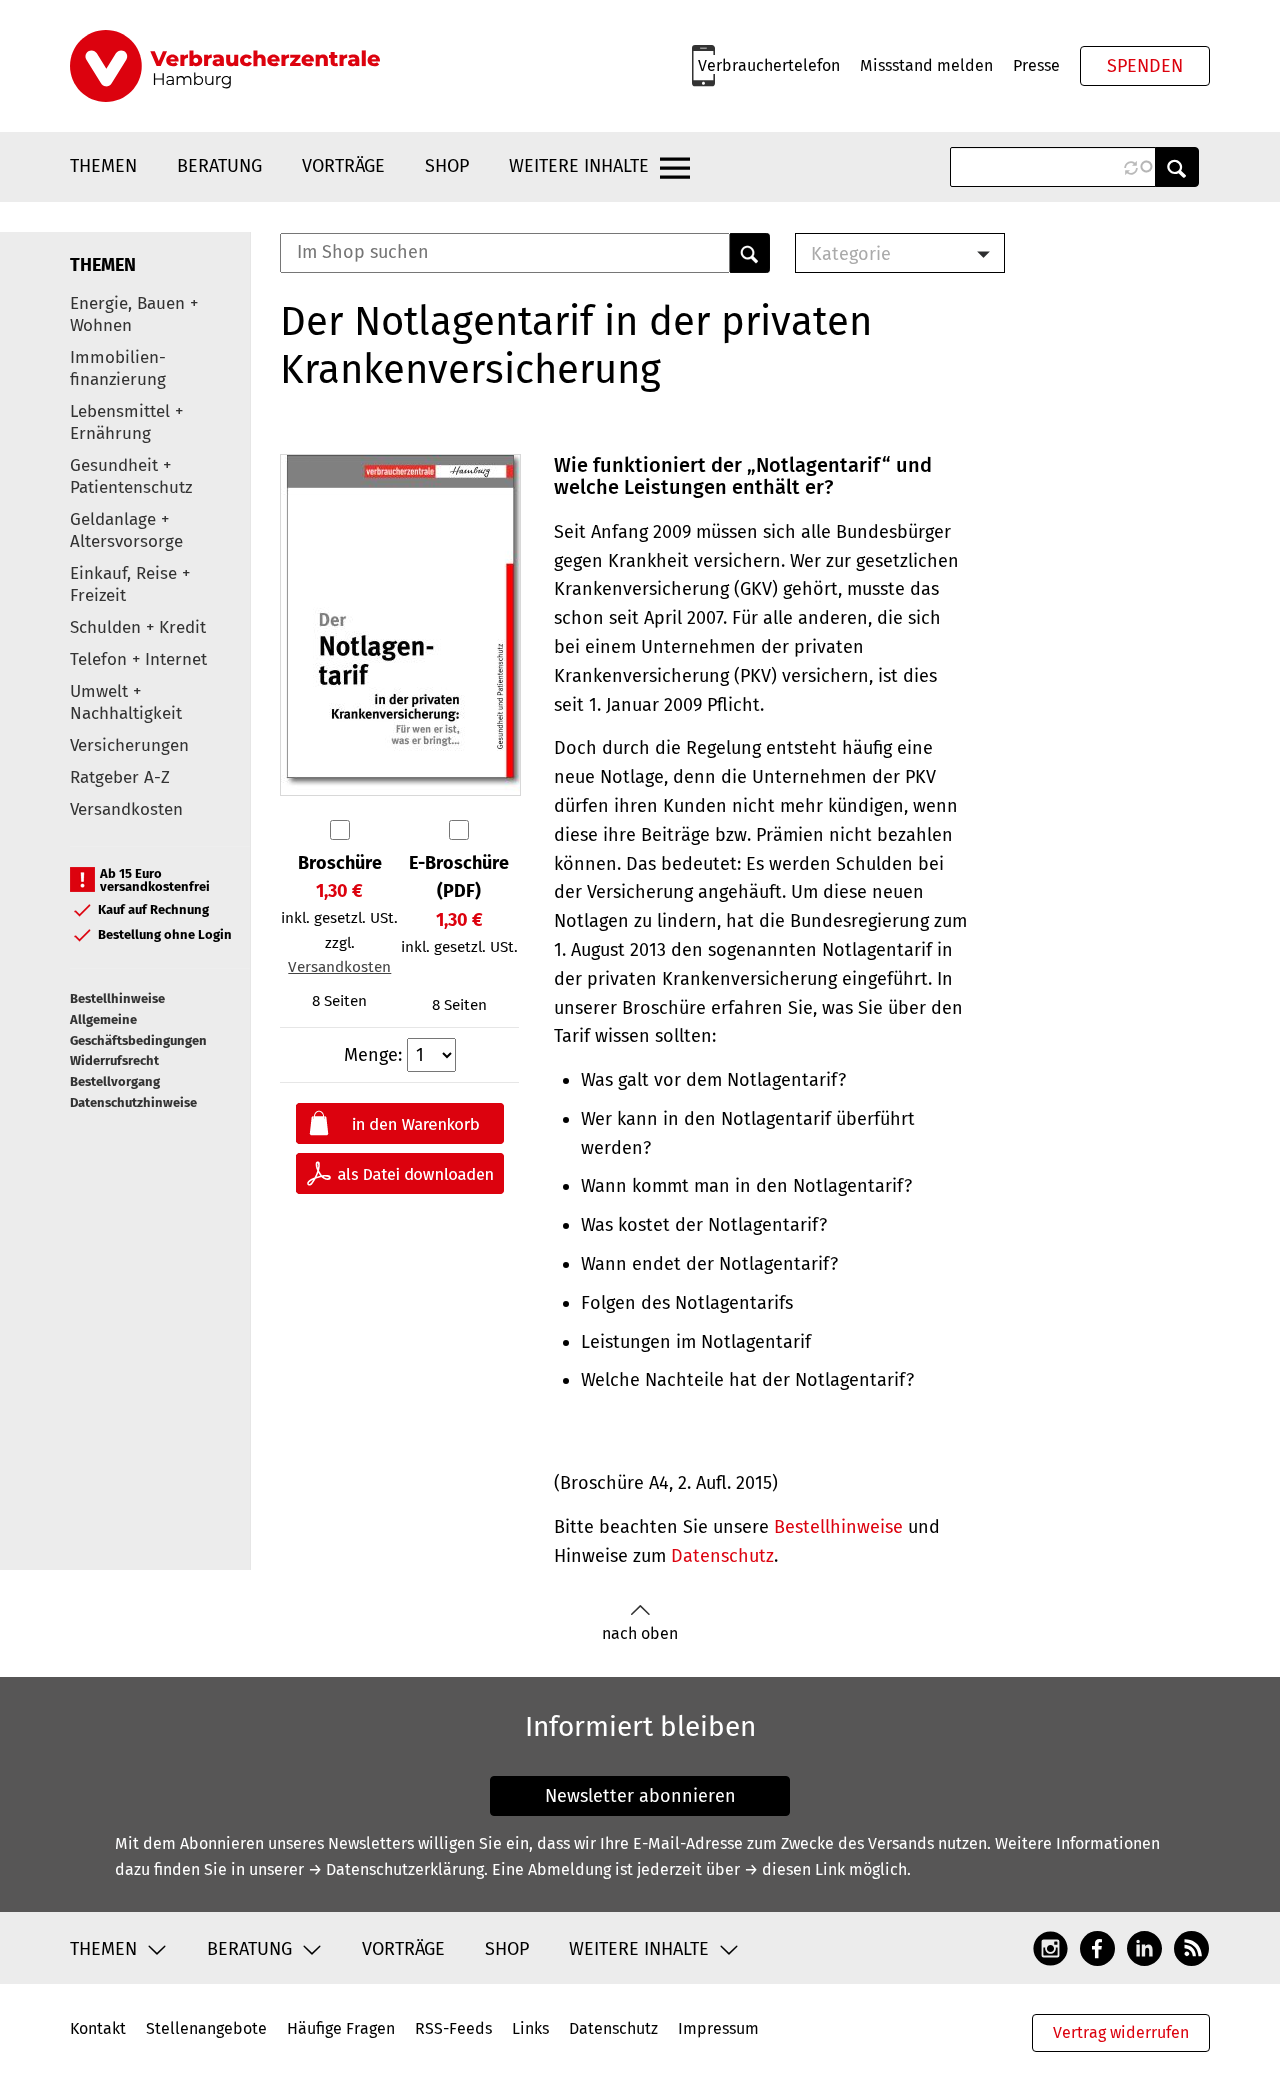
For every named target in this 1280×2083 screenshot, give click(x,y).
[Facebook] (1097, 1948)
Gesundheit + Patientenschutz (131, 476)
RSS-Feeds (453, 2028)
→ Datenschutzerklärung (396, 1869)
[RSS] (1191, 1948)
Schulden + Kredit (138, 627)
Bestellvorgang (115, 1081)
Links (530, 2028)
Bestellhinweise (117, 998)
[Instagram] (1050, 1948)
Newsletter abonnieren (640, 1796)
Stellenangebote (206, 2028)
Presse (1036, 65)
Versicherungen (129, 745)
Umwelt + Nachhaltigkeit (126, 702)
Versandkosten (126, 809)
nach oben (640, 1633)
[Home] (225, 66)
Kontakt (98, 2028)
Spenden (1145, 66)
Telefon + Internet (138, 659)
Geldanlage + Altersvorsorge (126, 530)
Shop (447, 166)
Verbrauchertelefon (769, 65)
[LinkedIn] (1144, 1948)
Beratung (219, 166)
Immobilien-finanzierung (118, 368)
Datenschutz (722, 1556)
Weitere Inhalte (579, 166)
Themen (103, 166)
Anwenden (1177, 167)
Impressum (718, 2028)
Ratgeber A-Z (120, 777)
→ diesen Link (794, 1869)
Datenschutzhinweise (133, 1102)
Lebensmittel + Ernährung (126, 422)
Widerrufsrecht (114, 1060)
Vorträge (343, 166)
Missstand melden (926, 65)
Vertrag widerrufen (1121, 2032)
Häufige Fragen (341, 2028)
